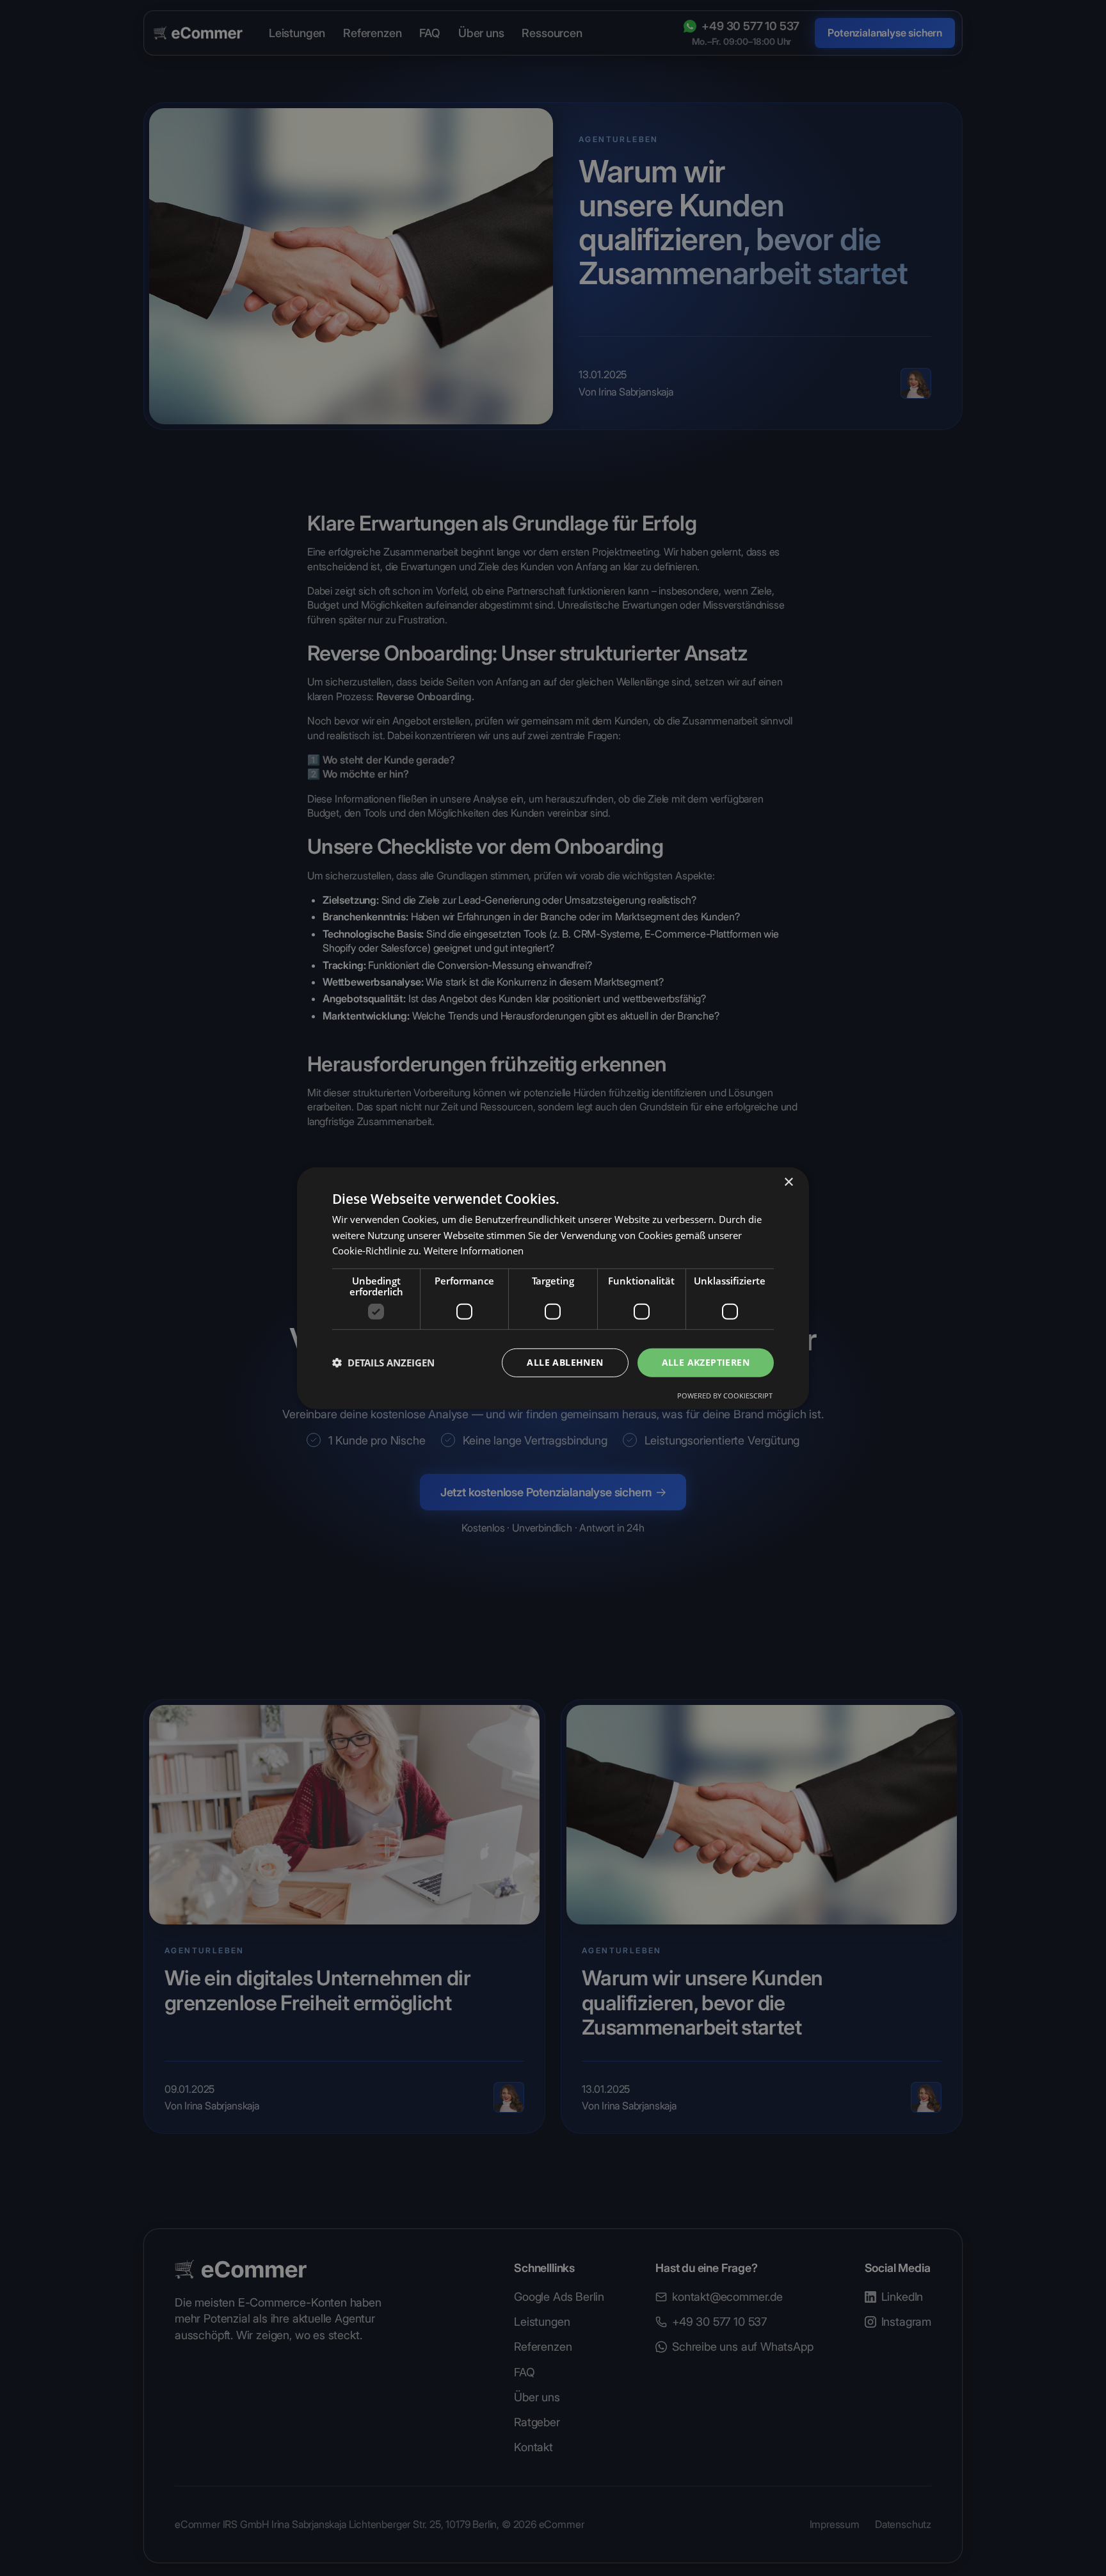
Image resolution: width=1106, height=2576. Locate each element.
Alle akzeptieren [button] (706, 1362)
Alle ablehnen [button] (565, 1362)
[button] (383, 1363)
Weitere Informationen (474, 1251)
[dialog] (553, 1288)
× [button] (788, 1182)
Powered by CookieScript (725, 1396)
